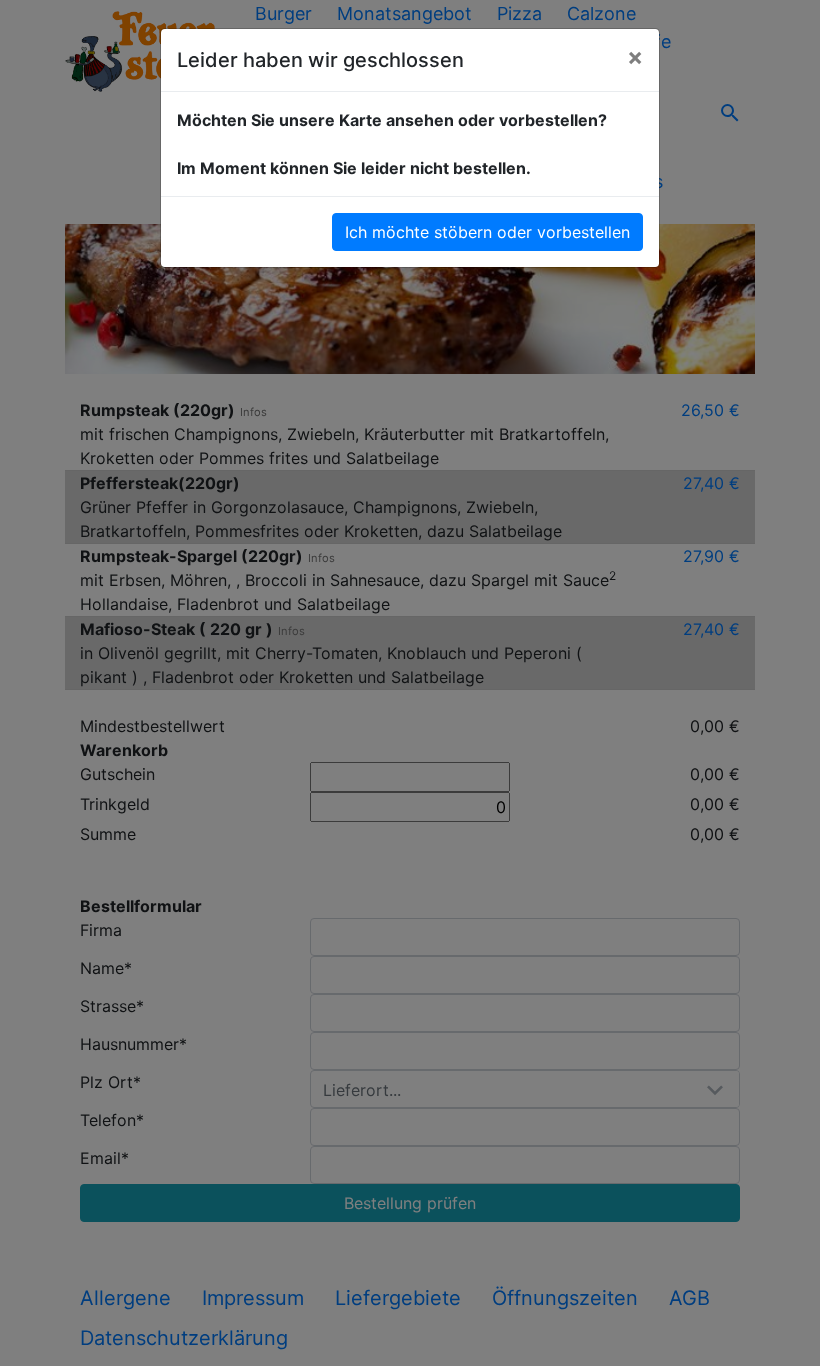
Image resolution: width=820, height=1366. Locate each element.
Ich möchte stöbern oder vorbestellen (487, 232)
